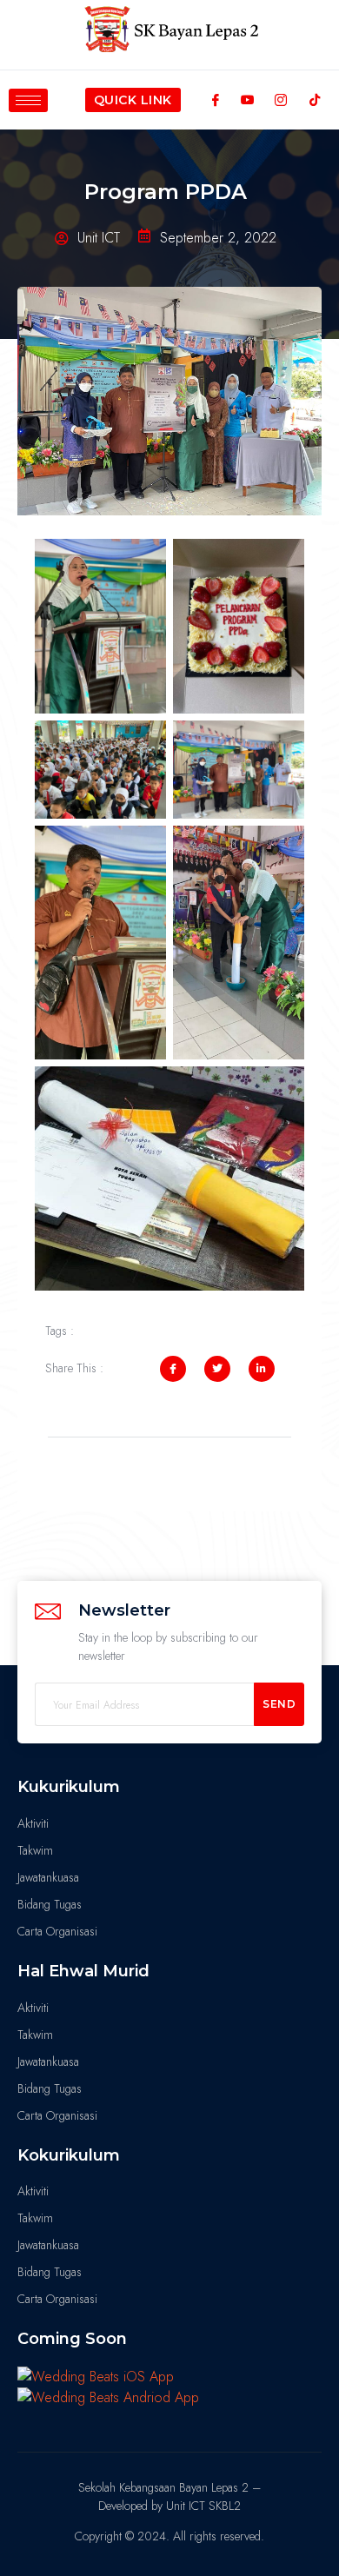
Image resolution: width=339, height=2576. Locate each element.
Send (279, 1704)
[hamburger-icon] (28, 100)
